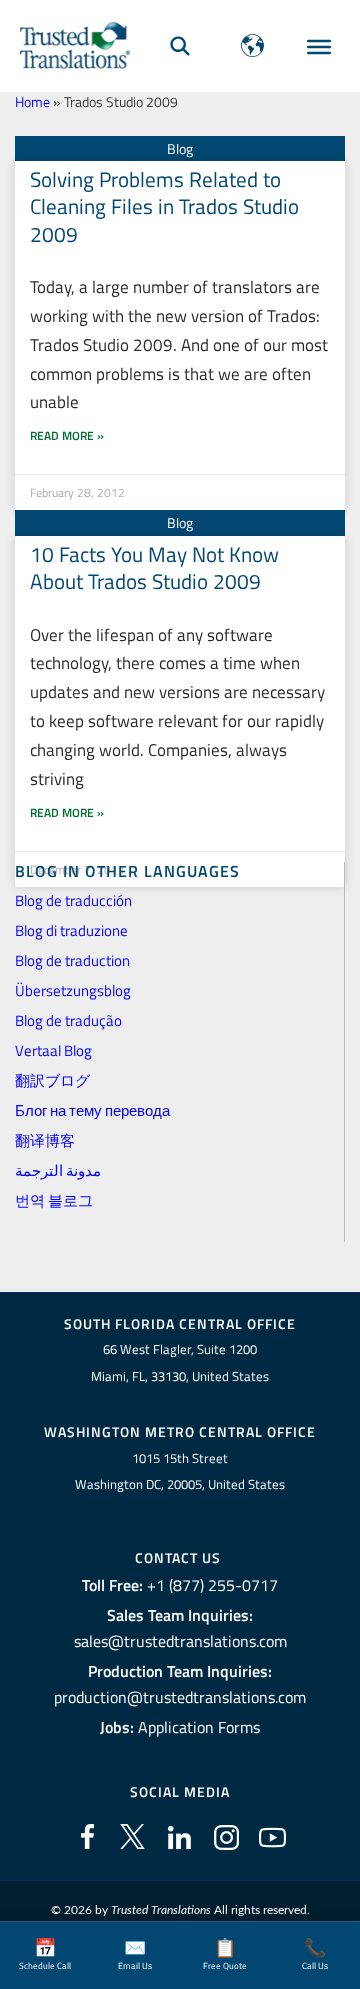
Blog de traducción (73, 900)
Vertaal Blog (53, 1050)
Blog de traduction (72, 960)
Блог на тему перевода (92, 1110)
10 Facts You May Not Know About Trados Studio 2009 (154, 567)
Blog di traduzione (71, 930)
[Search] (180, 45)
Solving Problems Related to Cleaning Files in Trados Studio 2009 (164, 206)
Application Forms (199, 1727)
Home (32, 102)
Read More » (67, 435)
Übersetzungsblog (73, 990)
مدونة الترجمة (58, 1170)
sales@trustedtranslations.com (180, 1641)
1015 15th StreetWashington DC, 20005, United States (180, 1471)
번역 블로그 (54, 1200)
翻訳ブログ (52, 1080)
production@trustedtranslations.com (180, 1697)
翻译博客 (45, 1140)
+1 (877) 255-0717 (212, 1585)
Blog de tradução (68, 1020)
